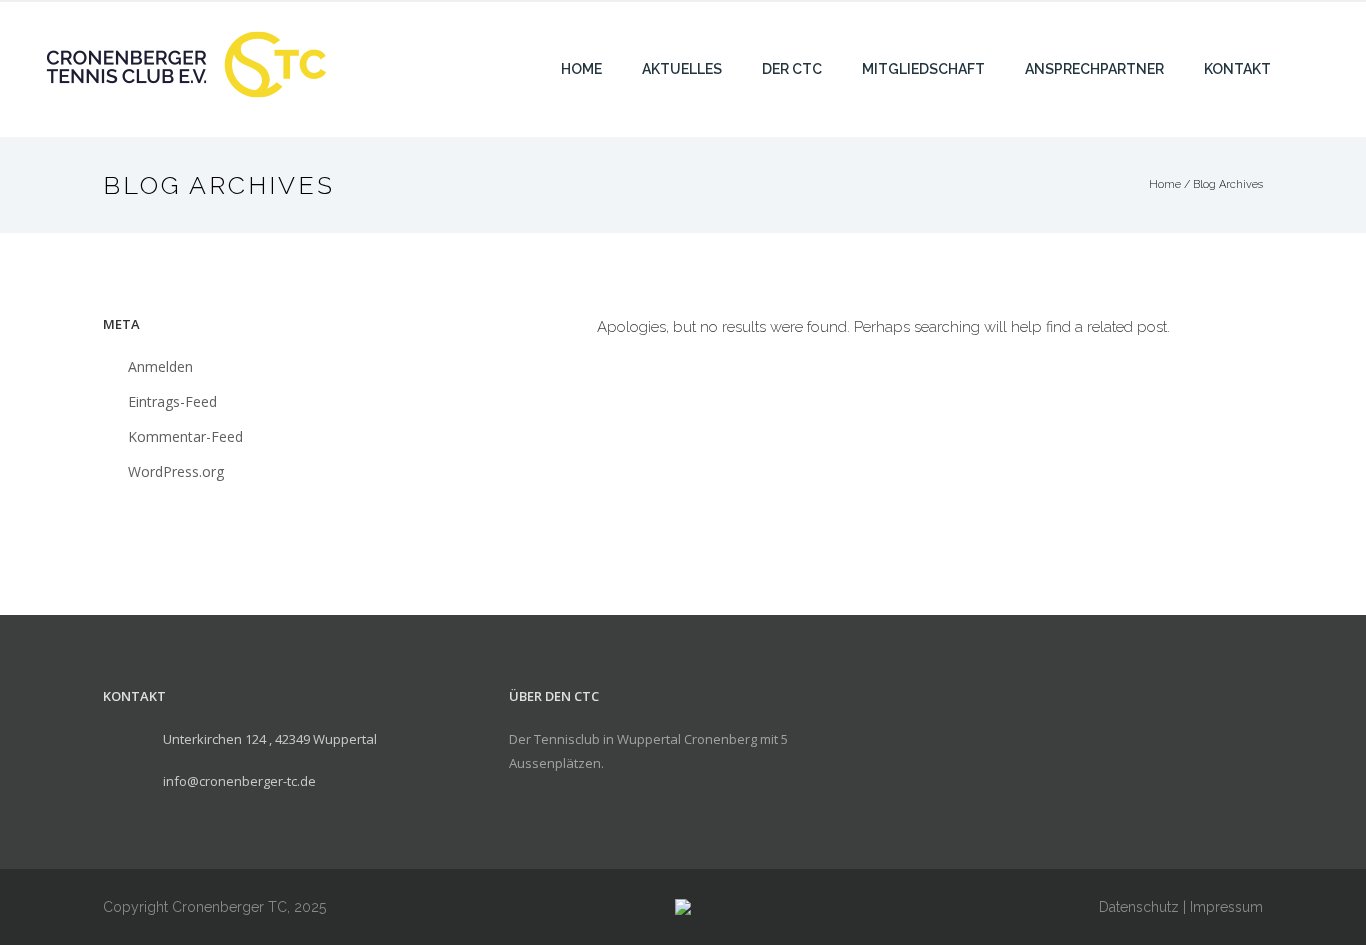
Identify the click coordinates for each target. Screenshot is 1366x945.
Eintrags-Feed (172, 401)
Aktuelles (682, 69)
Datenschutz (1139, 907)
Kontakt (1237, 69)
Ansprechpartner (1094, 69)
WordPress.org (176, 471)
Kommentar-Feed (185, 436)
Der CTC (792, 69)
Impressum (1226, 907)
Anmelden (160, 366)
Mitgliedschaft (923, 69)
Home (581, 69)
